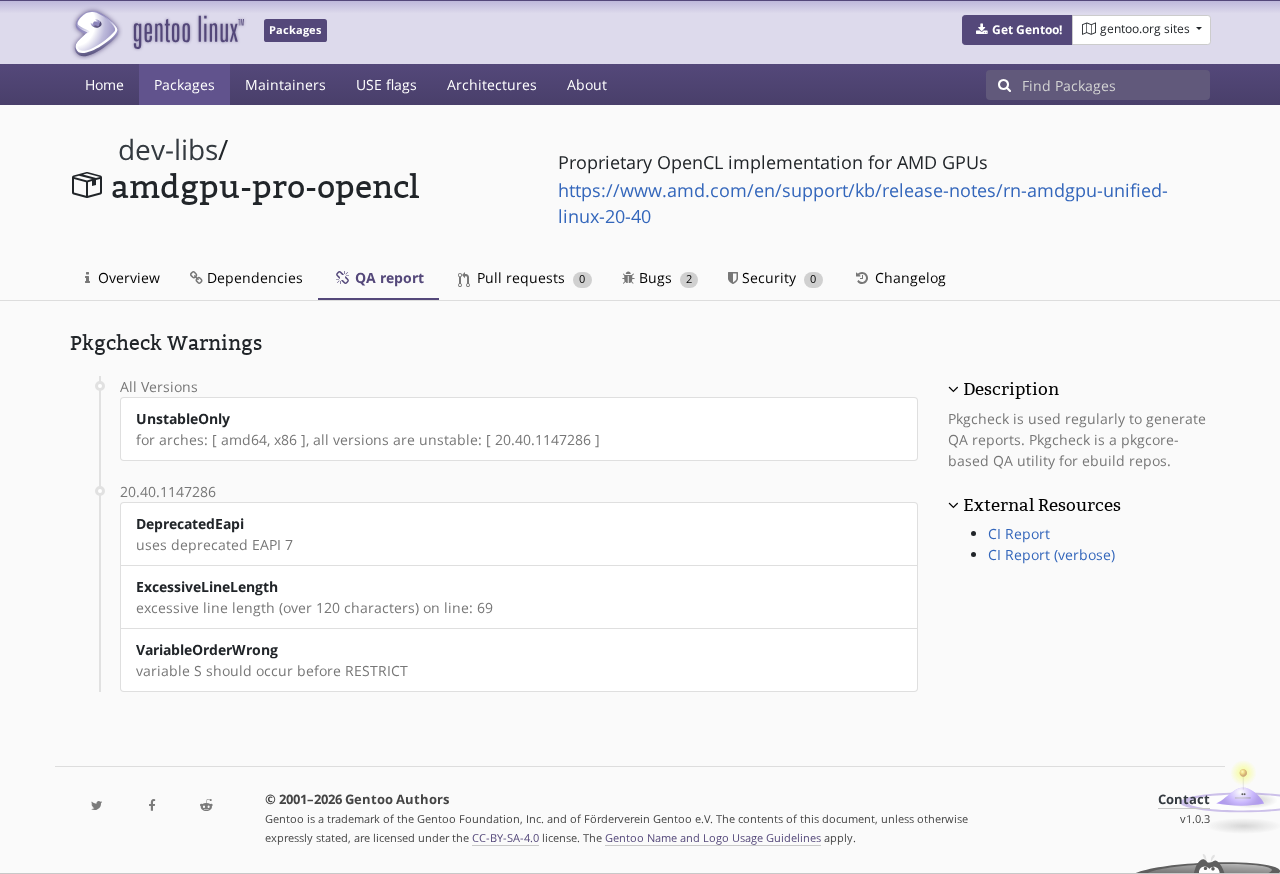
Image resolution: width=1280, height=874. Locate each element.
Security (777, 277)
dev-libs (168, 149)
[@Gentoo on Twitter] (97, 806)
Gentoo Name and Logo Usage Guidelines (713, 837)
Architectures (492, 84)
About (587, 84)
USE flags (386, 84)
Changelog (908, 277)
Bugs (663, 277)
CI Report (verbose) (1051, 554)
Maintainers (285, 84)
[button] (1017, 30)
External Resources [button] (1042, 505)
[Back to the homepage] (157, 32)
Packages (184, 84)
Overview (127, 277)
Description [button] (1011, 389)
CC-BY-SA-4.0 (505, 837)
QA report (387, 277)
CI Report (1019, 533)
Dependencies (253, 277)
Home (104, 84)
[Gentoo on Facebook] (151, 806)
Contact (1184, 799)
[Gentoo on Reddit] (206, 806)
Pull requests (529, 277)
